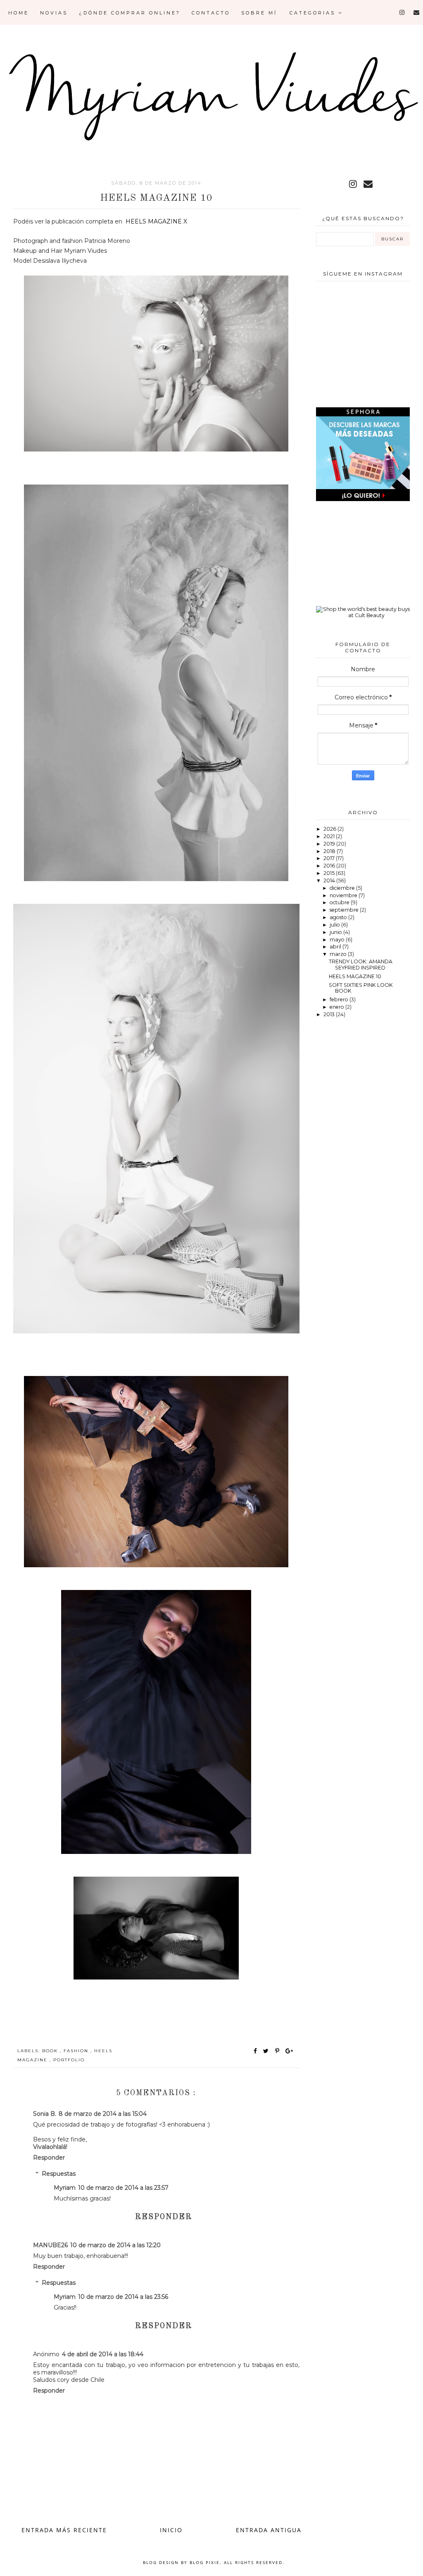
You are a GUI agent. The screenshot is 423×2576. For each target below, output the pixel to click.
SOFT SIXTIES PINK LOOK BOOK (361, 988)
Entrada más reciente (64, 2530)
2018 (330, 851)
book (51, 2051)
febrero (340, 999)
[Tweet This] (267, 2051)
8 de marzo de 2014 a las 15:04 (103, 2114)
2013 (330, 1014)
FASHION (77, 2051)
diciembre (343, 888)
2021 (330, 836)
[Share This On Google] (290, 2051)
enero (337, 1007)
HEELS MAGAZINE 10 (355, 976)
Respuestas (59, 2174)
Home (19, 13)
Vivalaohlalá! (50, 2147)
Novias (54, 13)
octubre (340, 902)
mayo (338, 940)
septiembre (345, 910)
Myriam (65, 2188)
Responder (49, 2158)
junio (336, 932)
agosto (339, 917)
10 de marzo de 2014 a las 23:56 (123, 2297)
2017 (330, 858)
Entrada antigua (269, 2530)
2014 (330, 880)
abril (336, 947)
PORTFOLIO (69, 2060)
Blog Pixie (205, 2562)
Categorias (314, 13)
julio (335, 925)
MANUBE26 (50, 2245)
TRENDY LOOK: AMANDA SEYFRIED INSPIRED (361, 965)
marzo (339, 954)
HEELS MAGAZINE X (156, 221)
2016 (330, 866)
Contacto (211, 13)
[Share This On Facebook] (256, 2051)
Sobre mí (259, 13)
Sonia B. (45, 2114)
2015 (330, 873)
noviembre (344, 895)
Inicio (171, 2530)
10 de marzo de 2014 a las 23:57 (123, 2188)
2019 (330, 844)
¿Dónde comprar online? (130, 13)
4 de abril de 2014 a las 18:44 (103, 2354)
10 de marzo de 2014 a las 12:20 (115, 2245)
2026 (330, 829)
